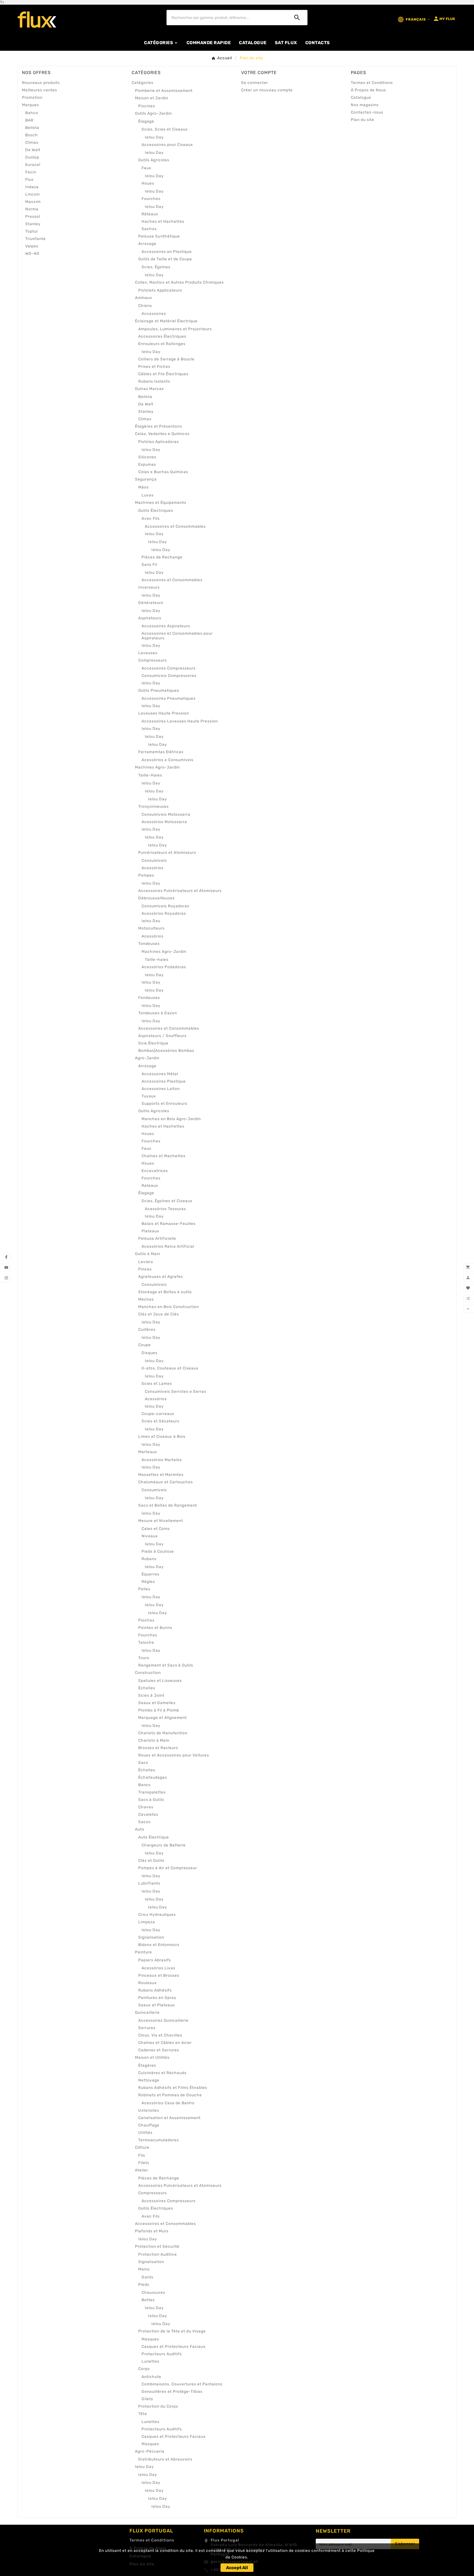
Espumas (147, 464)
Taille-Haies (150, 775)
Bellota (32, 128)
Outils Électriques (156, 511)
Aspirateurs (150, 618)
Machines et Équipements (161, 503)
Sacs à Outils (151, 1800)
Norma (32, 209)
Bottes (148, 2300)
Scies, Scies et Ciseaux (165, 129)
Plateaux (150, 1231)
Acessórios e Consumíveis (167, 760)
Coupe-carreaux (158, 1414)
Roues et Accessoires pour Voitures (174, 1755)
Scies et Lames (157, 1384)
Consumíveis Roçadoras (165, 906)
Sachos (149, 229)
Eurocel (33, 165)
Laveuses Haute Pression (164, 713)
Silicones (147, 457)
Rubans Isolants (154, 381)
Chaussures (153, 2293)
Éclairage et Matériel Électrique (166, 321)
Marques (30, 105)
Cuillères (147, 1330)
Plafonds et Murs (152, 2231)
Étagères (147, 2065)
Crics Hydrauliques (157, 1915)
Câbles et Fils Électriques (163, 374)
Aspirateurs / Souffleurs (162, 1036)
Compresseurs (153, 660)
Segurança (146, 479)
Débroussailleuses (156, 898)
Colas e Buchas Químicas (163, 472)
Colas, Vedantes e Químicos (162, 434)
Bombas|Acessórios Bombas (166, 1051)
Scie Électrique (153, 1043)
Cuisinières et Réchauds (162, 2073)
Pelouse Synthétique (159, 236)
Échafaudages (153, 1777)
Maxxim (33, 202)
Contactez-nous (367, 112)
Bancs (144, 1785)
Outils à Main (148, 1254)
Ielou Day (154, 137)
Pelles (144, 1589)
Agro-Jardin (147, 1058)
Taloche (146, 1643)
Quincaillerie (147, 2012)
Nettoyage (149, 2080)
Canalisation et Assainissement (169, 2118)
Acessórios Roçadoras (164, 913)
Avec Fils (151, 519)
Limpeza (147, 1922)
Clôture (142, 2147)
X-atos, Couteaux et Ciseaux (170, 1368)
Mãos (143, 487)
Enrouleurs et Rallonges (162, 344)
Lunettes (150, 2361)
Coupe (145, 1345)
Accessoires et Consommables (175, 526)
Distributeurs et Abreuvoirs (165, 2459)
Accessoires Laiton (161, 1089)
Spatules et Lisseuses (160, 1681)
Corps (144, 2369)
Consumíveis (154, 861)
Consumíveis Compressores (169, 676)
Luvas (148, 495)
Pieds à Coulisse (158, 1551)
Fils (142, 2155)
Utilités (145, 2133)
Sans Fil (149, 565)
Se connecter (255, 83)
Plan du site (362, 120)
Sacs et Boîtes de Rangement (168, 1505)
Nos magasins (365, 105)
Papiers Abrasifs (155, 1960)
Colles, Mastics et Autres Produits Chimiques (179, 282)
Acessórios (153, 868)
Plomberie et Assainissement (164, 91)
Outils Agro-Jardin (153, 113)
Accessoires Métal (160, 1074)
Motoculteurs (151, 928)
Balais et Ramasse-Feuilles (169, 1224)
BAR (29, 120)
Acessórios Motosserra (164, 822)
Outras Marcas (149, 389)
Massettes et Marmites (161, 1475)
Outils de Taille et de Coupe (165, 259)
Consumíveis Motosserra (166, 814)
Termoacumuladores (159, 2140)
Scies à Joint (151, 1695)
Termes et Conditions (372, 83)
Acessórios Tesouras (165, 1209)
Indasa (32, 187)
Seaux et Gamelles (157, 1703)
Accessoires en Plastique (167, 252)
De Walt (33, 150)
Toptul (31, 231)
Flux (29, 180)
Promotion (32, 98)
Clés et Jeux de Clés (159, 1314)
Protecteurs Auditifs (162, 2354)
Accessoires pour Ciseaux (167, 145)
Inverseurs (149, 587)
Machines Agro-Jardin (157, 767)
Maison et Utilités (152, 2057)
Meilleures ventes (39, 90)
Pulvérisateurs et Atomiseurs (167, 853)
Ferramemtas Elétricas (161, 752)
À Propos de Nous (368, 90)
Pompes (146, 875)
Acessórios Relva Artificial (168, 1246)
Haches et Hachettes (163, 221)
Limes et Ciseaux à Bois (162, 1437)
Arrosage (147, 244)
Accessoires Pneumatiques (169, 698)
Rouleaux (148, 1983)
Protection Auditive (158, 2254)
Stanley (33, 224)
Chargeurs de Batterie (164, 1845)
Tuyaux (149, 1096)
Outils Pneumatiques (159, 690)
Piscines (147, 106)
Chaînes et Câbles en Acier (165, 2043)
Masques (150, 2339)
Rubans (149, 1559)
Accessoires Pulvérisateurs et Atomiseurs (180, 891)
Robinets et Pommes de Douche (170, 2095)
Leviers (146, 1262)
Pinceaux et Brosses (159, 1975)
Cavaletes (148, 1814)
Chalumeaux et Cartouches (166, 1482)
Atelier (142, 2170)
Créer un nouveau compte (267, 90)
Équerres (150, 1574)
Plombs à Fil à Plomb (159, 1710)
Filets (144, 2163)
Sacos (144, 1822)
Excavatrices (155, 1171)
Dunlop (32, 157)
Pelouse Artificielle (157, 1238)
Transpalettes (152, 1792)
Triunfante (36, 239)
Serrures (147, 2028)
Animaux (144, 298)
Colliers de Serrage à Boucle (166, 359)
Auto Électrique (154, 1837)
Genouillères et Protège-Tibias (172, 2392)
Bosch (32, 135)
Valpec (32, 246)
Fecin (31, 172)
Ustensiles (149, 2110)
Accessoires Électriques (162, 336)
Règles (148, 1582)
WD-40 (32, 254)
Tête (143, 2414)
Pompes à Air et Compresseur (168, 1868)
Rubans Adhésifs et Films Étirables (173, 2088)
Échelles (147, 1688)
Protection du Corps (158, 2406)
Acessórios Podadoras (164, 967)
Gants (147, 2277)
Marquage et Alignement (163, 1718)
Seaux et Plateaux (157, 2005)
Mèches (146, 1299)
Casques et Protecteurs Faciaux (174, 2347)
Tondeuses (149, 944)
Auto (140, 1829)
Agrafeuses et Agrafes (161, 1277)
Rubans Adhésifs (155, 1990)
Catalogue (361, 98)
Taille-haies (157, 960)
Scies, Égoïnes (156, 267)
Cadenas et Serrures (159, 2050)
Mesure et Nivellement (161, 1521)
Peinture (143, 1952)
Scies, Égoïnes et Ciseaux (167, 1201)
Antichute (151, 2377)
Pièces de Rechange (162, 557)
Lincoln (33, 194)
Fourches (151, 199)
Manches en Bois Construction (169, 1307)
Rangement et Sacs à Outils (166, 1665)
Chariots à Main (154, 1740)
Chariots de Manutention (163, 1733)
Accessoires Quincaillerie (163, 2020)
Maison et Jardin (152, 98)
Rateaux (150, 1186)
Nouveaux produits (41, 83)
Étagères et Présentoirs (159, 426)
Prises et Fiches (154, 367)
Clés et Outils (151, 1861)
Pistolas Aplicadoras (159, 442)
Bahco (32, 113)
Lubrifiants (149, 1883)
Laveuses (148, 653)
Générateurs (151, 603)
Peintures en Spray (157, 1998)
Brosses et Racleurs (158, 1748)
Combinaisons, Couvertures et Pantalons (182, 2384)
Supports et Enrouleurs (164, 1104)
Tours (144, 1658)
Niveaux (150, 1536)
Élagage (146, 121)
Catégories (143, 83)
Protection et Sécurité (157, 2246)
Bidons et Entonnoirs (159, 1945)
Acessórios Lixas (158, 1968)
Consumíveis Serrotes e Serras (176, 1392)
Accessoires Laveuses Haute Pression (180, 721)
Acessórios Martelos (162, 1460)
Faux (146, 168)
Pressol (33, 217)
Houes (148, 183)
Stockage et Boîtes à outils (165, 1292)
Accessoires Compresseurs (169, 668)
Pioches (146, 1620)
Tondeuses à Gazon (158, 1013)
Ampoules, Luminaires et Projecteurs (175, 329)
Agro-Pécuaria (150, 2451)
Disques (149, 1353)
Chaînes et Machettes (163, 1156)
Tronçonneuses (153, 807)
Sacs (143, 1763)
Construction (148, 1673)
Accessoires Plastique (164, 1081)
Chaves (146, 1807)
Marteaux (148, 1452)
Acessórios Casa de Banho (168, 2103)
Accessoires (154, 314)
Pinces (145, 1269)
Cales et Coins (156, 1529)
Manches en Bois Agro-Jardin (171, 1119)
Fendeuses (149, 998)
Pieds (144, 2285)
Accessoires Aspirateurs (166, 626)
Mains (144, 2269)
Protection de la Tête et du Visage (172, 2331)
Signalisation (151, 1937)
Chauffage (149, 2125)
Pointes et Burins (155, 1628)
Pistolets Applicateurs (160, 290)
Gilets (147, 2399)
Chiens (145, 306)
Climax (32, 142)
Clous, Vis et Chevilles (160, 2035)
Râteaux (150, 214)
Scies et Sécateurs (160, 1421)
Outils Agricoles (154, 160)
